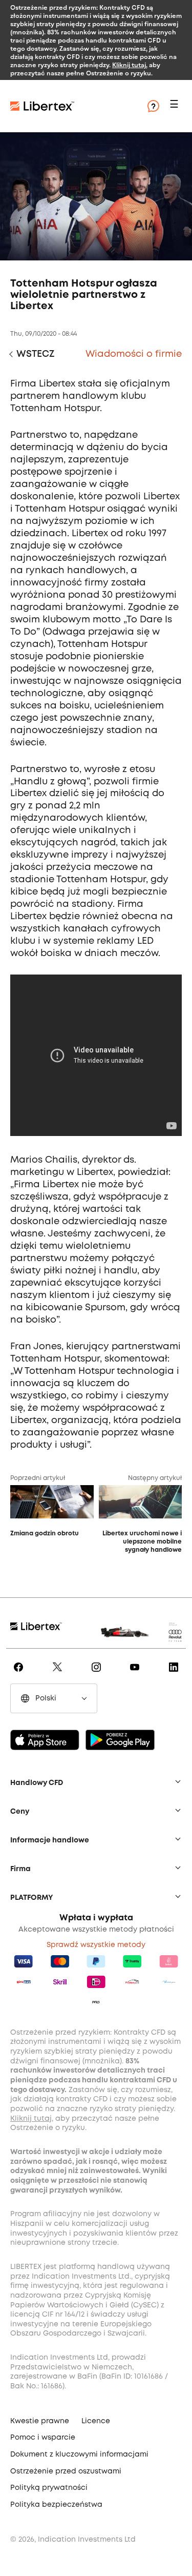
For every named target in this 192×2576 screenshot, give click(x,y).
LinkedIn (175, 1674)
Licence (96, 2421)
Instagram (98, 1674)
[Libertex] (72, 106)
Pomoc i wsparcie (43, 2438)
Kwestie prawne (40, 2421)
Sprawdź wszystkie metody (96, 1945)
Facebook (20, 1674)
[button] (176, 106)
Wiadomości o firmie (134, 354)
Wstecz (35, 354)
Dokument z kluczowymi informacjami (79, 2455)
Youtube (136, 1674)
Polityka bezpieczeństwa (56, 2505)
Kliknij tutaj (129, 65)
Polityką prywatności (49, 2488)
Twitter (59, 1674)
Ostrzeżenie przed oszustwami (66, 2471)
